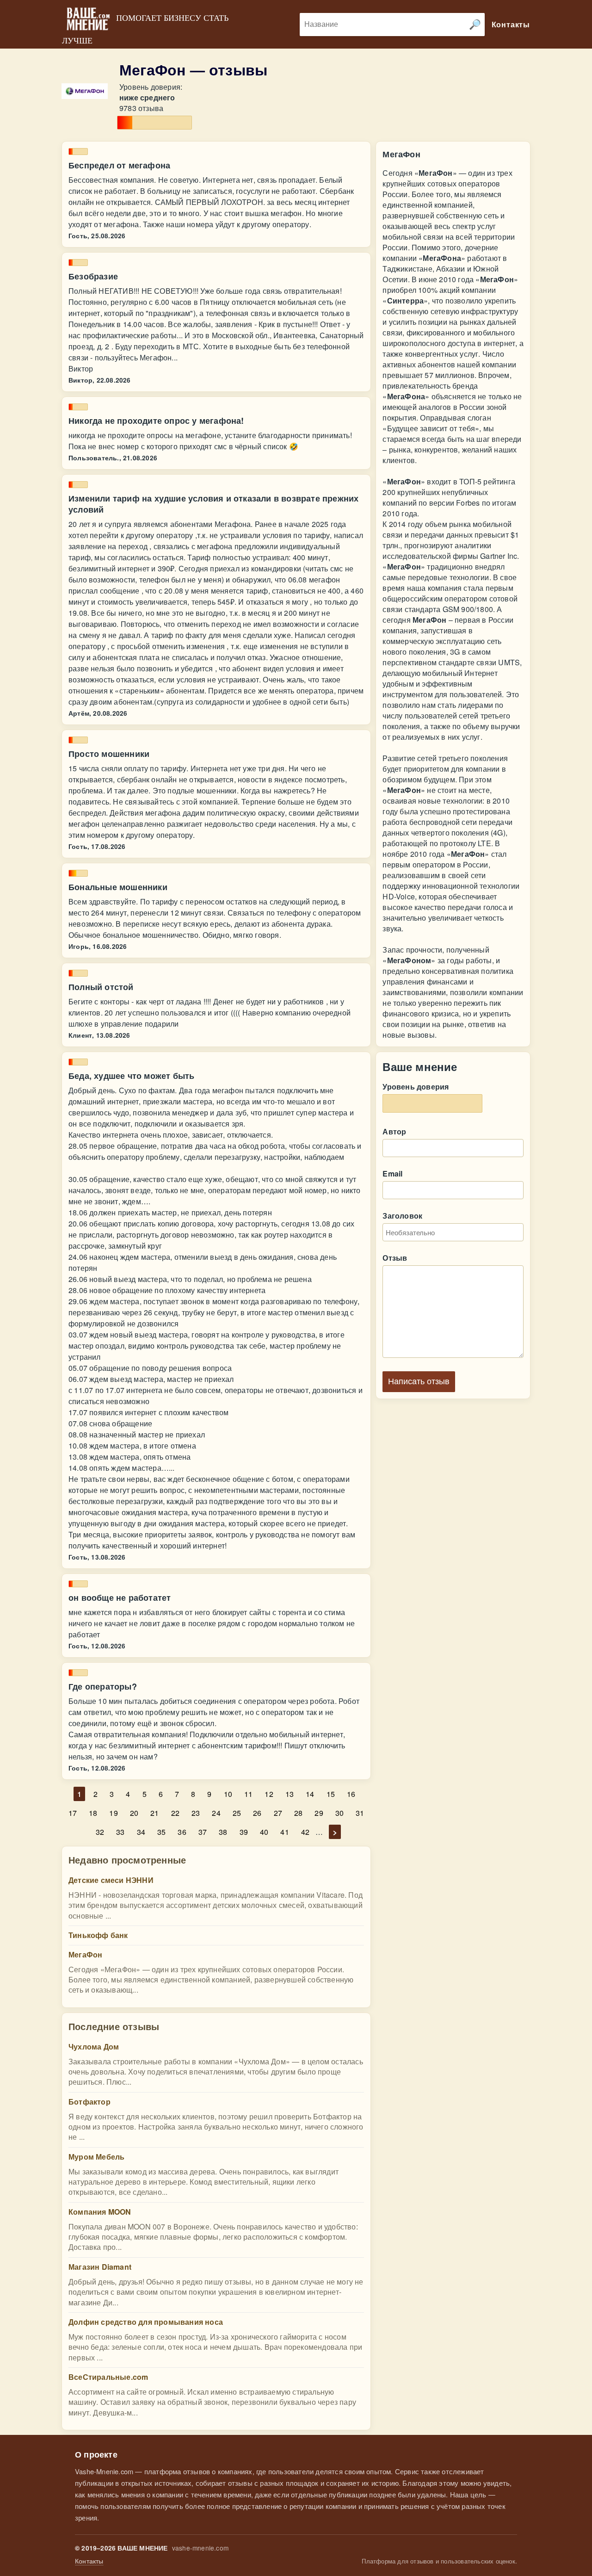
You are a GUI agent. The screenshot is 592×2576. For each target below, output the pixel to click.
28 (298, 1813)
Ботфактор (89, 2102)
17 (73, 1813)
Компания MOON (100, 2212)
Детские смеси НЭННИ (111, 1880)
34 (141, 1832)
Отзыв (395, 1258)
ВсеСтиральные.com (108, 2377)
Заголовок (402, 1216)
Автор (394, 1131)
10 (228, 1794)
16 (351, 1794)
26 (257, 1813)
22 (175, 1813)
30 (339, 1813)
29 (319, 1813)
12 (269, 1794)
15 (331, 1794)
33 (120, 1832)
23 (196, 1813)
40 (264, 1832)
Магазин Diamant (100, 2267)
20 (134, 1813)
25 (237, 1813)
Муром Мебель (96, 2157)
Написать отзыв (419, 1381)
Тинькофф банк (98, 1935)
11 (248, 1794)
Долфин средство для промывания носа (146, 2322)
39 (244, 1832)
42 (305, 1832)
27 (278, 1813)
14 (310, 1794)
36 (182, 1832)
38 (223, 1832)
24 (216, 1813)
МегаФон (85, 1954)
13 (290, 1794)
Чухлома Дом (94, 2047)
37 (203, 1832)
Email (392, 1173)
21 (154, 1813)
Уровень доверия (416, 1087)
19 (113, 1813)
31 (360, 1813)
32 (100, 1832)
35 (161, 1832)
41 (284, 1832)
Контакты (89, 2561)
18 (93, 1813)
